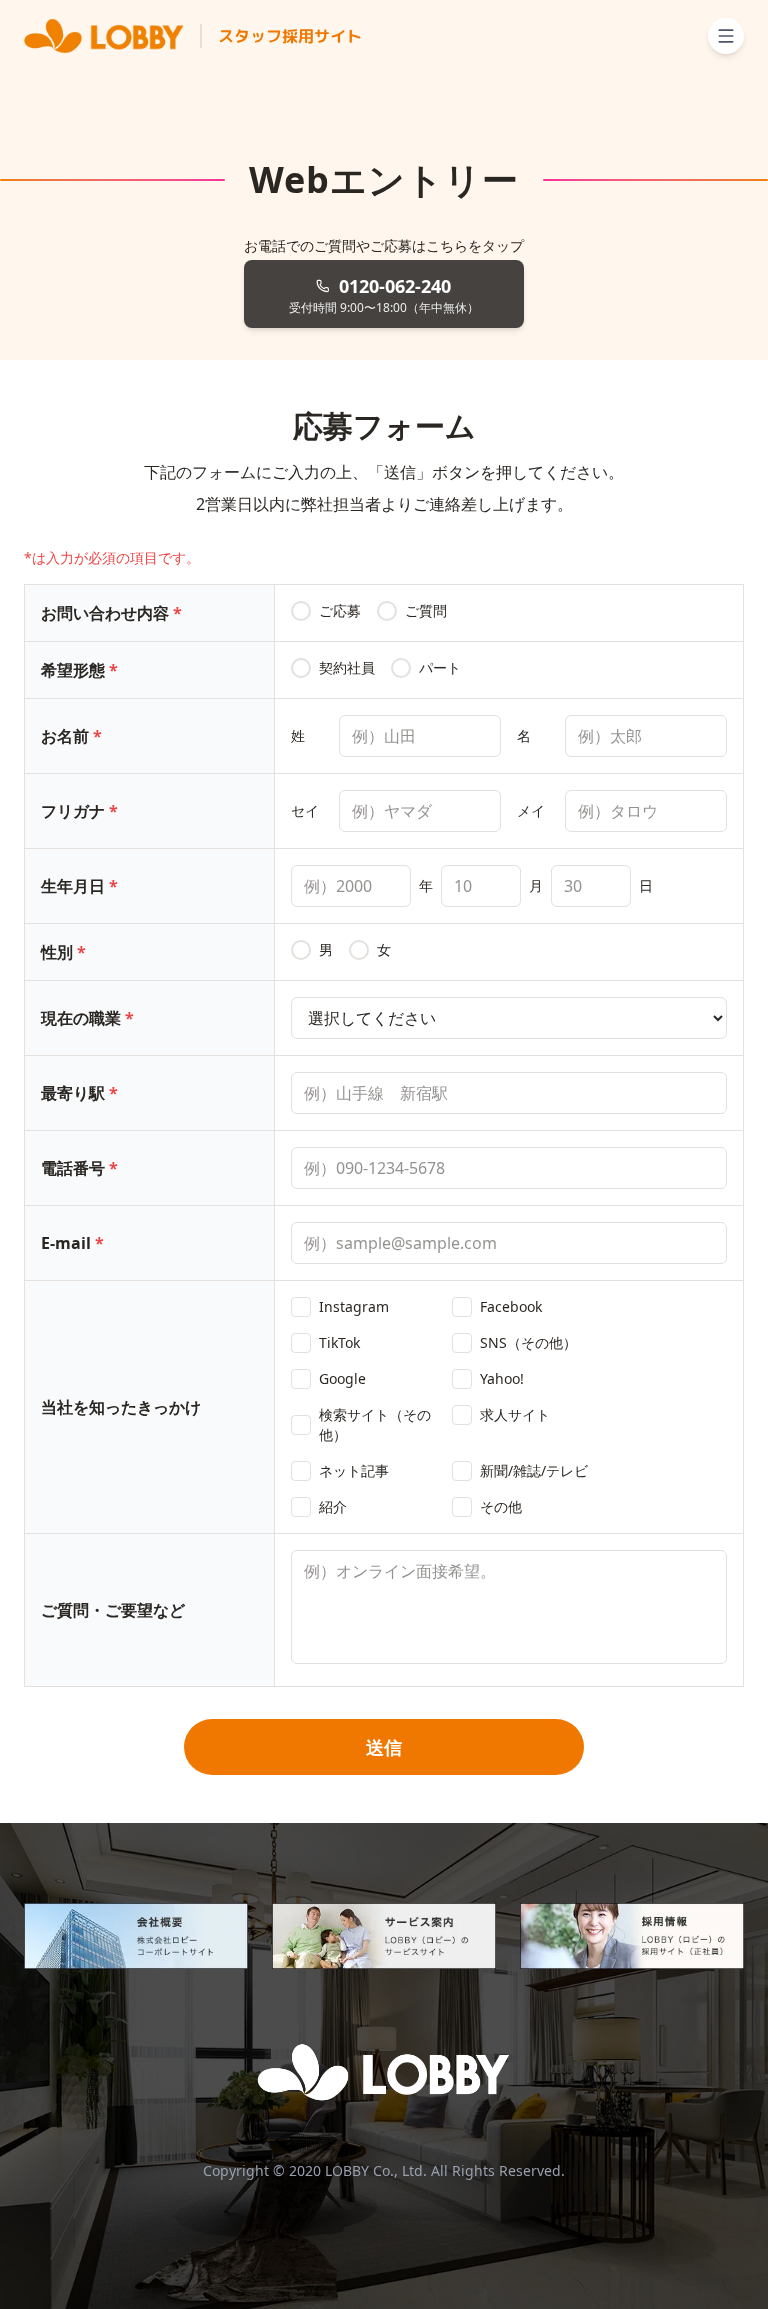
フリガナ (79, 811)
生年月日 (79, 886)
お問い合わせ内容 (111, 613)
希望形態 (79, 670)
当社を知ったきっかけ (121, 1407)
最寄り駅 (79, 1093)
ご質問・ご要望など (113, 1610)
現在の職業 (87, 1018)
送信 (384, 1747)
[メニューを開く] (726, 36)
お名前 (71, 736)
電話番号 (79, 1168)
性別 (63, 952)
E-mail (72, 1243)
